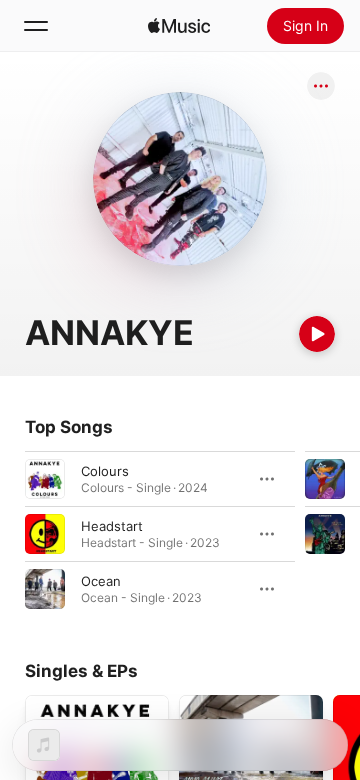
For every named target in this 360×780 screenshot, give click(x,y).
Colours (105, 471)
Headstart (112, 526)
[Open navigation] (36, 26)
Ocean (101, 581)
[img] (179, 26)
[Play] (317, 334)
